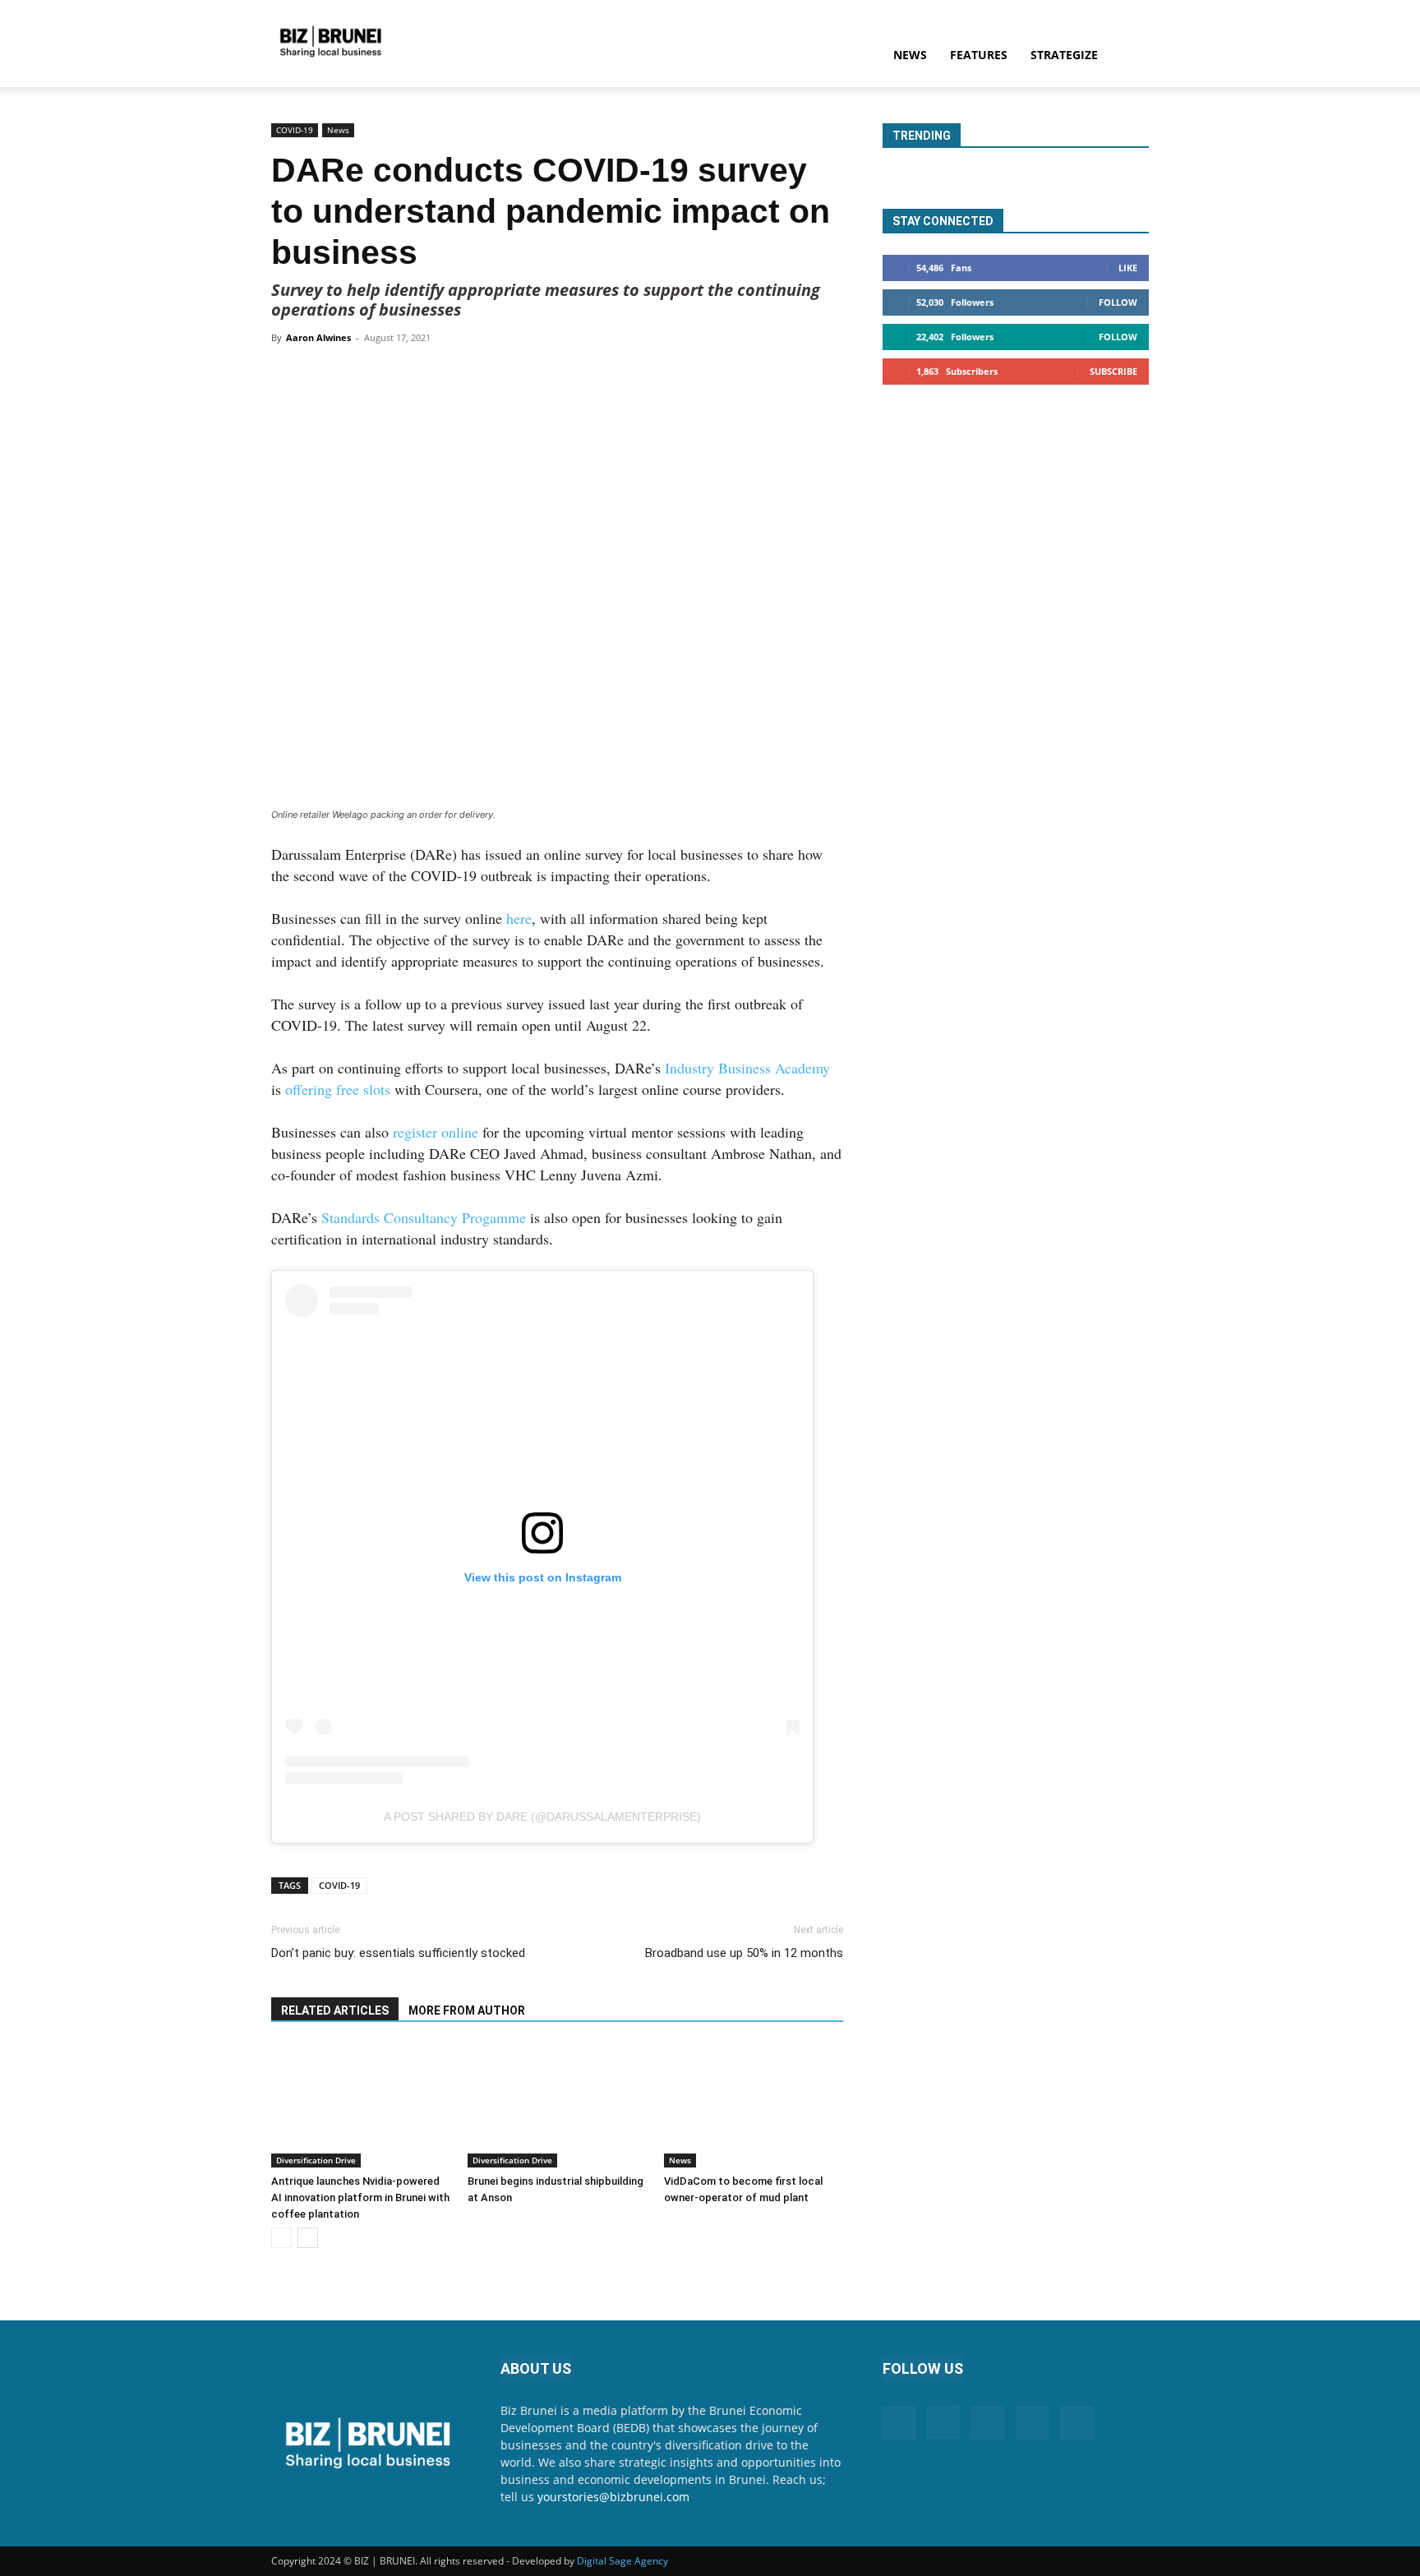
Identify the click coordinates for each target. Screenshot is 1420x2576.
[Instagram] (943, 2422)
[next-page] (308, 2238)
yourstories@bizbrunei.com (613, 2497)
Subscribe (1113, 371)
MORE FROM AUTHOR (467, 2010)
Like (1128, 268)
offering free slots (338, 1089)
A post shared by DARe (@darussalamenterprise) (542, 1817)
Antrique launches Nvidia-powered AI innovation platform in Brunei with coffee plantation (360, 2197)
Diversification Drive (316, 2160)
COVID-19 (295, 130)
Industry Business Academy (747, 1068)
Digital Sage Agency (622, 2561)
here (519, 918)
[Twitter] (425, 375)
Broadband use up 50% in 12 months (744, 1953)
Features (979, 55)
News (910, 55)
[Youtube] (1077, 2423)
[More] (577, 375)
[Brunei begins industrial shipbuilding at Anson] (557, 2106)
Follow (1118, 302)
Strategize (1064, 55)
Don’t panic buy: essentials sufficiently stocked (398, 1953)
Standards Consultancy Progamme (424, 1217)
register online (436, 1132)
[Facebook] (387, 375)
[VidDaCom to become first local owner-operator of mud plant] (754, 2106)
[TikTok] (1032, 2423)
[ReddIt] (538, 375)
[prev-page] (281, 2238)
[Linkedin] (500, 375)
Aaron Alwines (318, 337)
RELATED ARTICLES (335, 2010)
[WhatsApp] (463, 375)
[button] (1129, 56)
